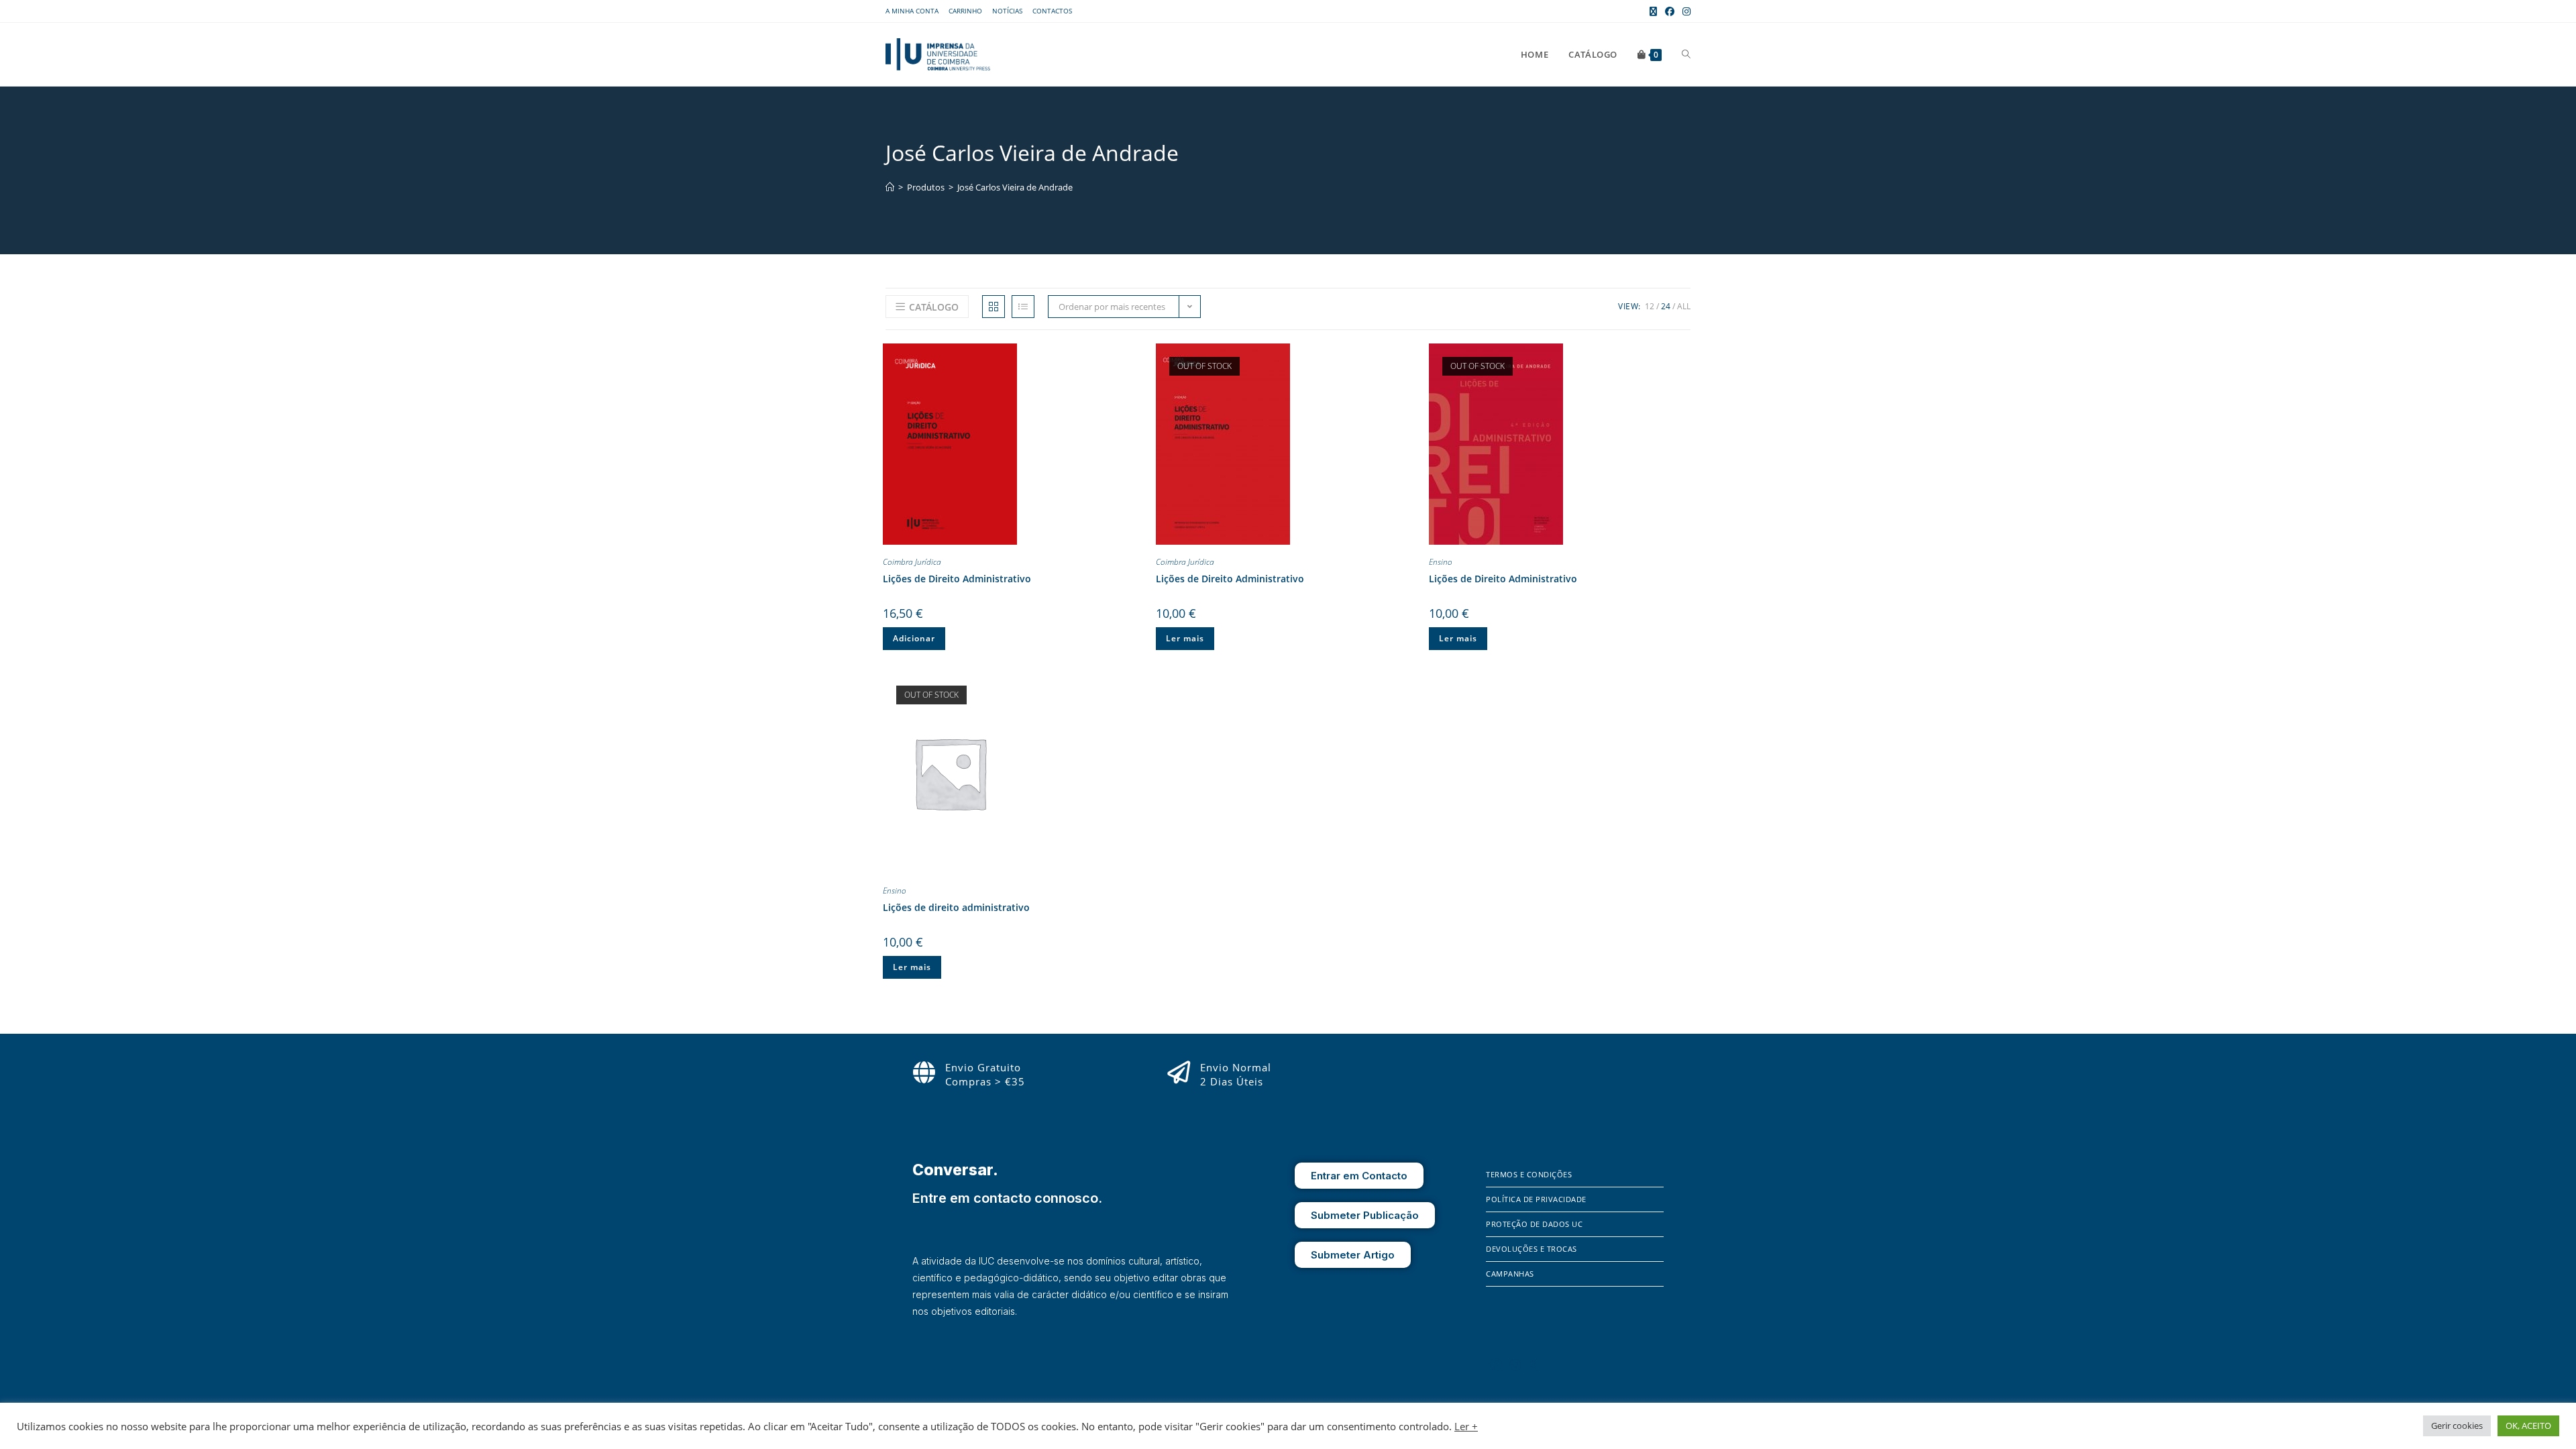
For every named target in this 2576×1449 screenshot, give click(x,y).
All (1684, 306)
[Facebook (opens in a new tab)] (1670, 11)
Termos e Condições (1529, 1174)
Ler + (1466, 1426)
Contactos (1052, 11)
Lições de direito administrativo (956, 907)
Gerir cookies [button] (2457, 1426)
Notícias (1007, 11)
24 (1666, 306)
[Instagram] (1515, 1364)
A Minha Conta (912, 11)
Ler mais (1185, 638)
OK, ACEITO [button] (2528, 1426)
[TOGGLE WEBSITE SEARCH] (1686, 54)
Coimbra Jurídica (912, 562)
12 (1650, 306)
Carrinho (965, 11)
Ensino (1441, 562)
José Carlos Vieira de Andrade (1015, 187)
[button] (1134, 356)
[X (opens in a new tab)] (1653, 11)
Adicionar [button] (914, 638)
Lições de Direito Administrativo (957, 579)
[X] (1534, 1364)
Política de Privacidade (1536, 1199)
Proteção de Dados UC (1534, 1224)
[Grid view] (994, 307)
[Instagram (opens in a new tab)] (1684, 11)
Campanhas (1510, 1274)
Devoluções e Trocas (1532, 1249)
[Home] (890, 187)
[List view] (1023, 307)
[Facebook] (1496, 1364)
